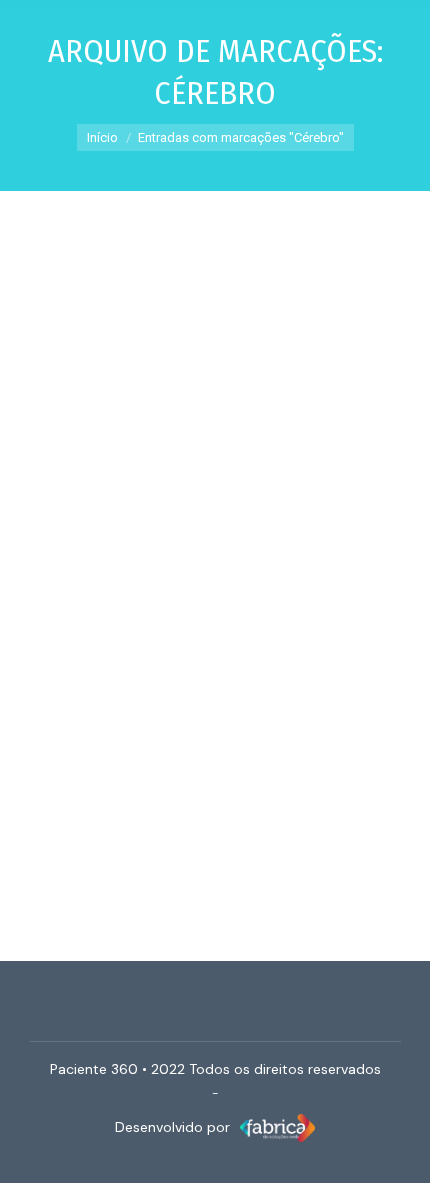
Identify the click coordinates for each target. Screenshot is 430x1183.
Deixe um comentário (244, 671)
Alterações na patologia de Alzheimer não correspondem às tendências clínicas (193, 556)
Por (141, 647)
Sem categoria (171, 623)
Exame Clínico (85, 623)
